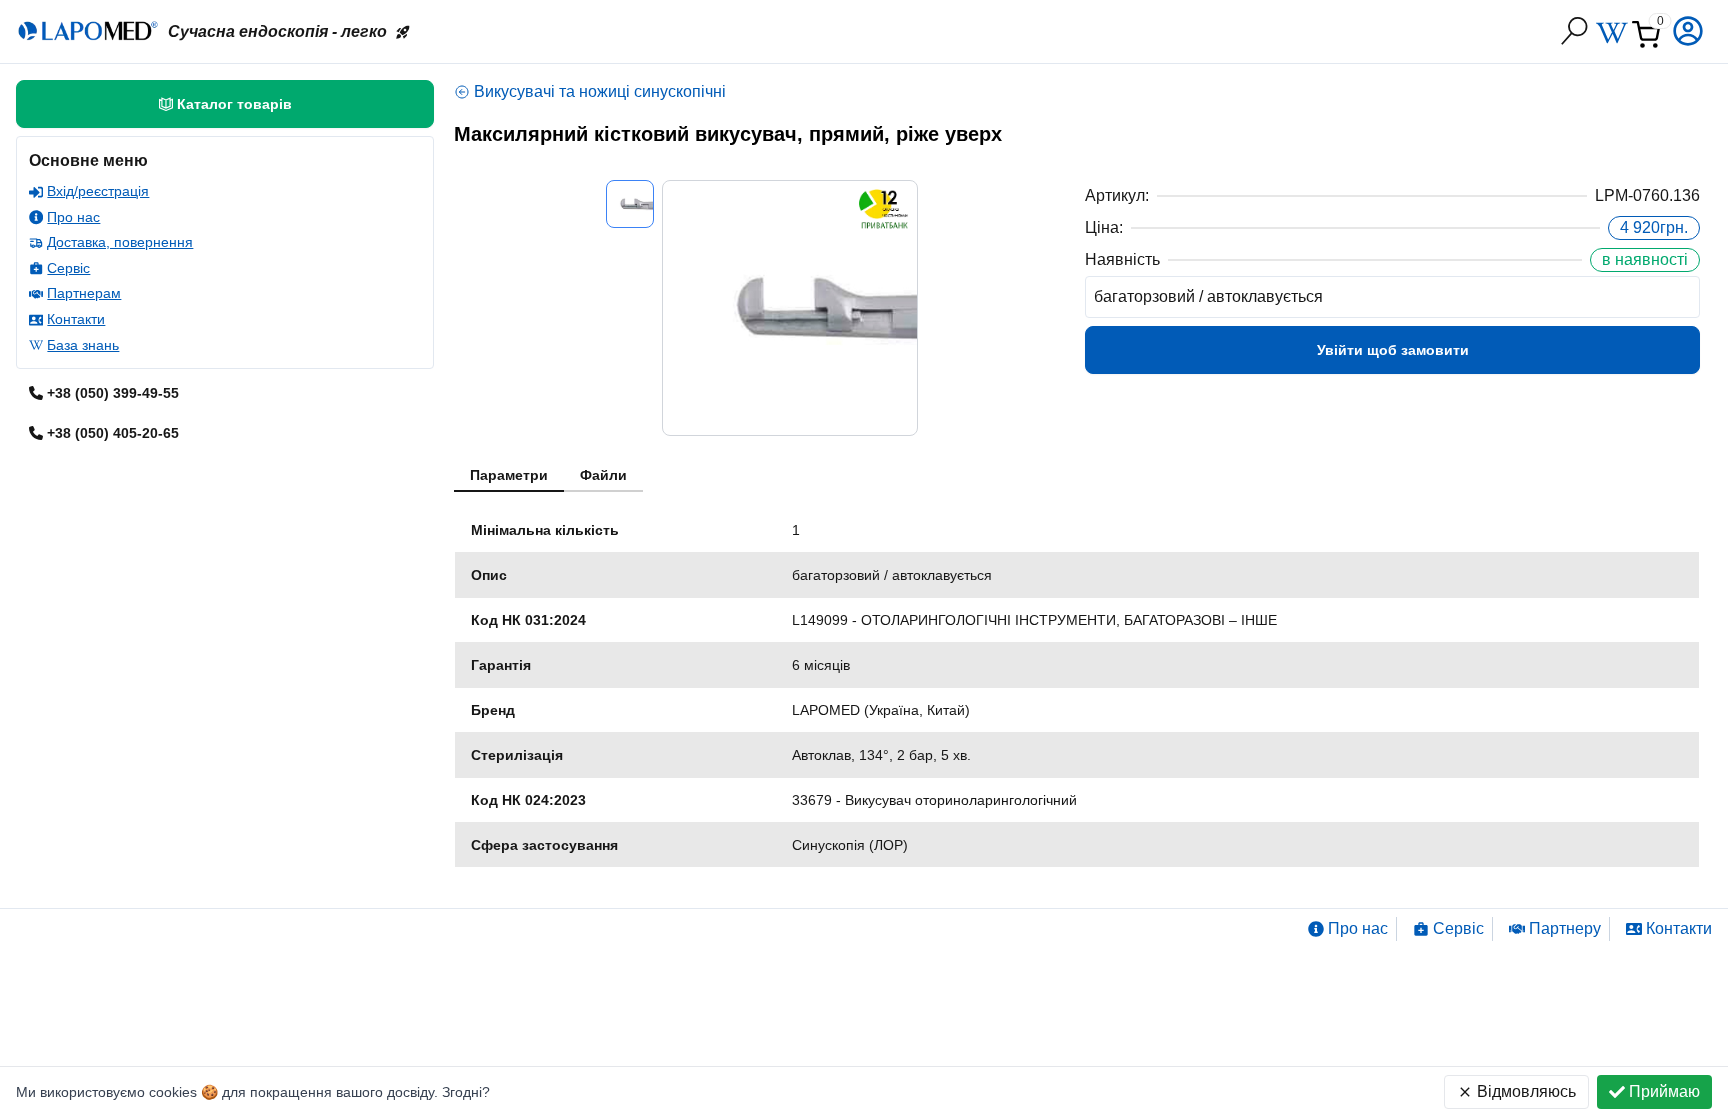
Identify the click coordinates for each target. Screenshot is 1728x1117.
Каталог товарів (234, 104)
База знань (83, 345)
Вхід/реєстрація (98, 191)
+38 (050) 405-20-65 (113, 433)
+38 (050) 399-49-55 (113, 393)
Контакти (76, 319)
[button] (1690, 31)
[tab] (509, 476)
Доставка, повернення (120, 242)
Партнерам (84, 293)
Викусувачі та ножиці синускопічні (600, 91)
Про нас (73, 217)
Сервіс (68, 268)
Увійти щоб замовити (1393, 350)
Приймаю (1664, 1091)
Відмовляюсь (1526, 1091)
